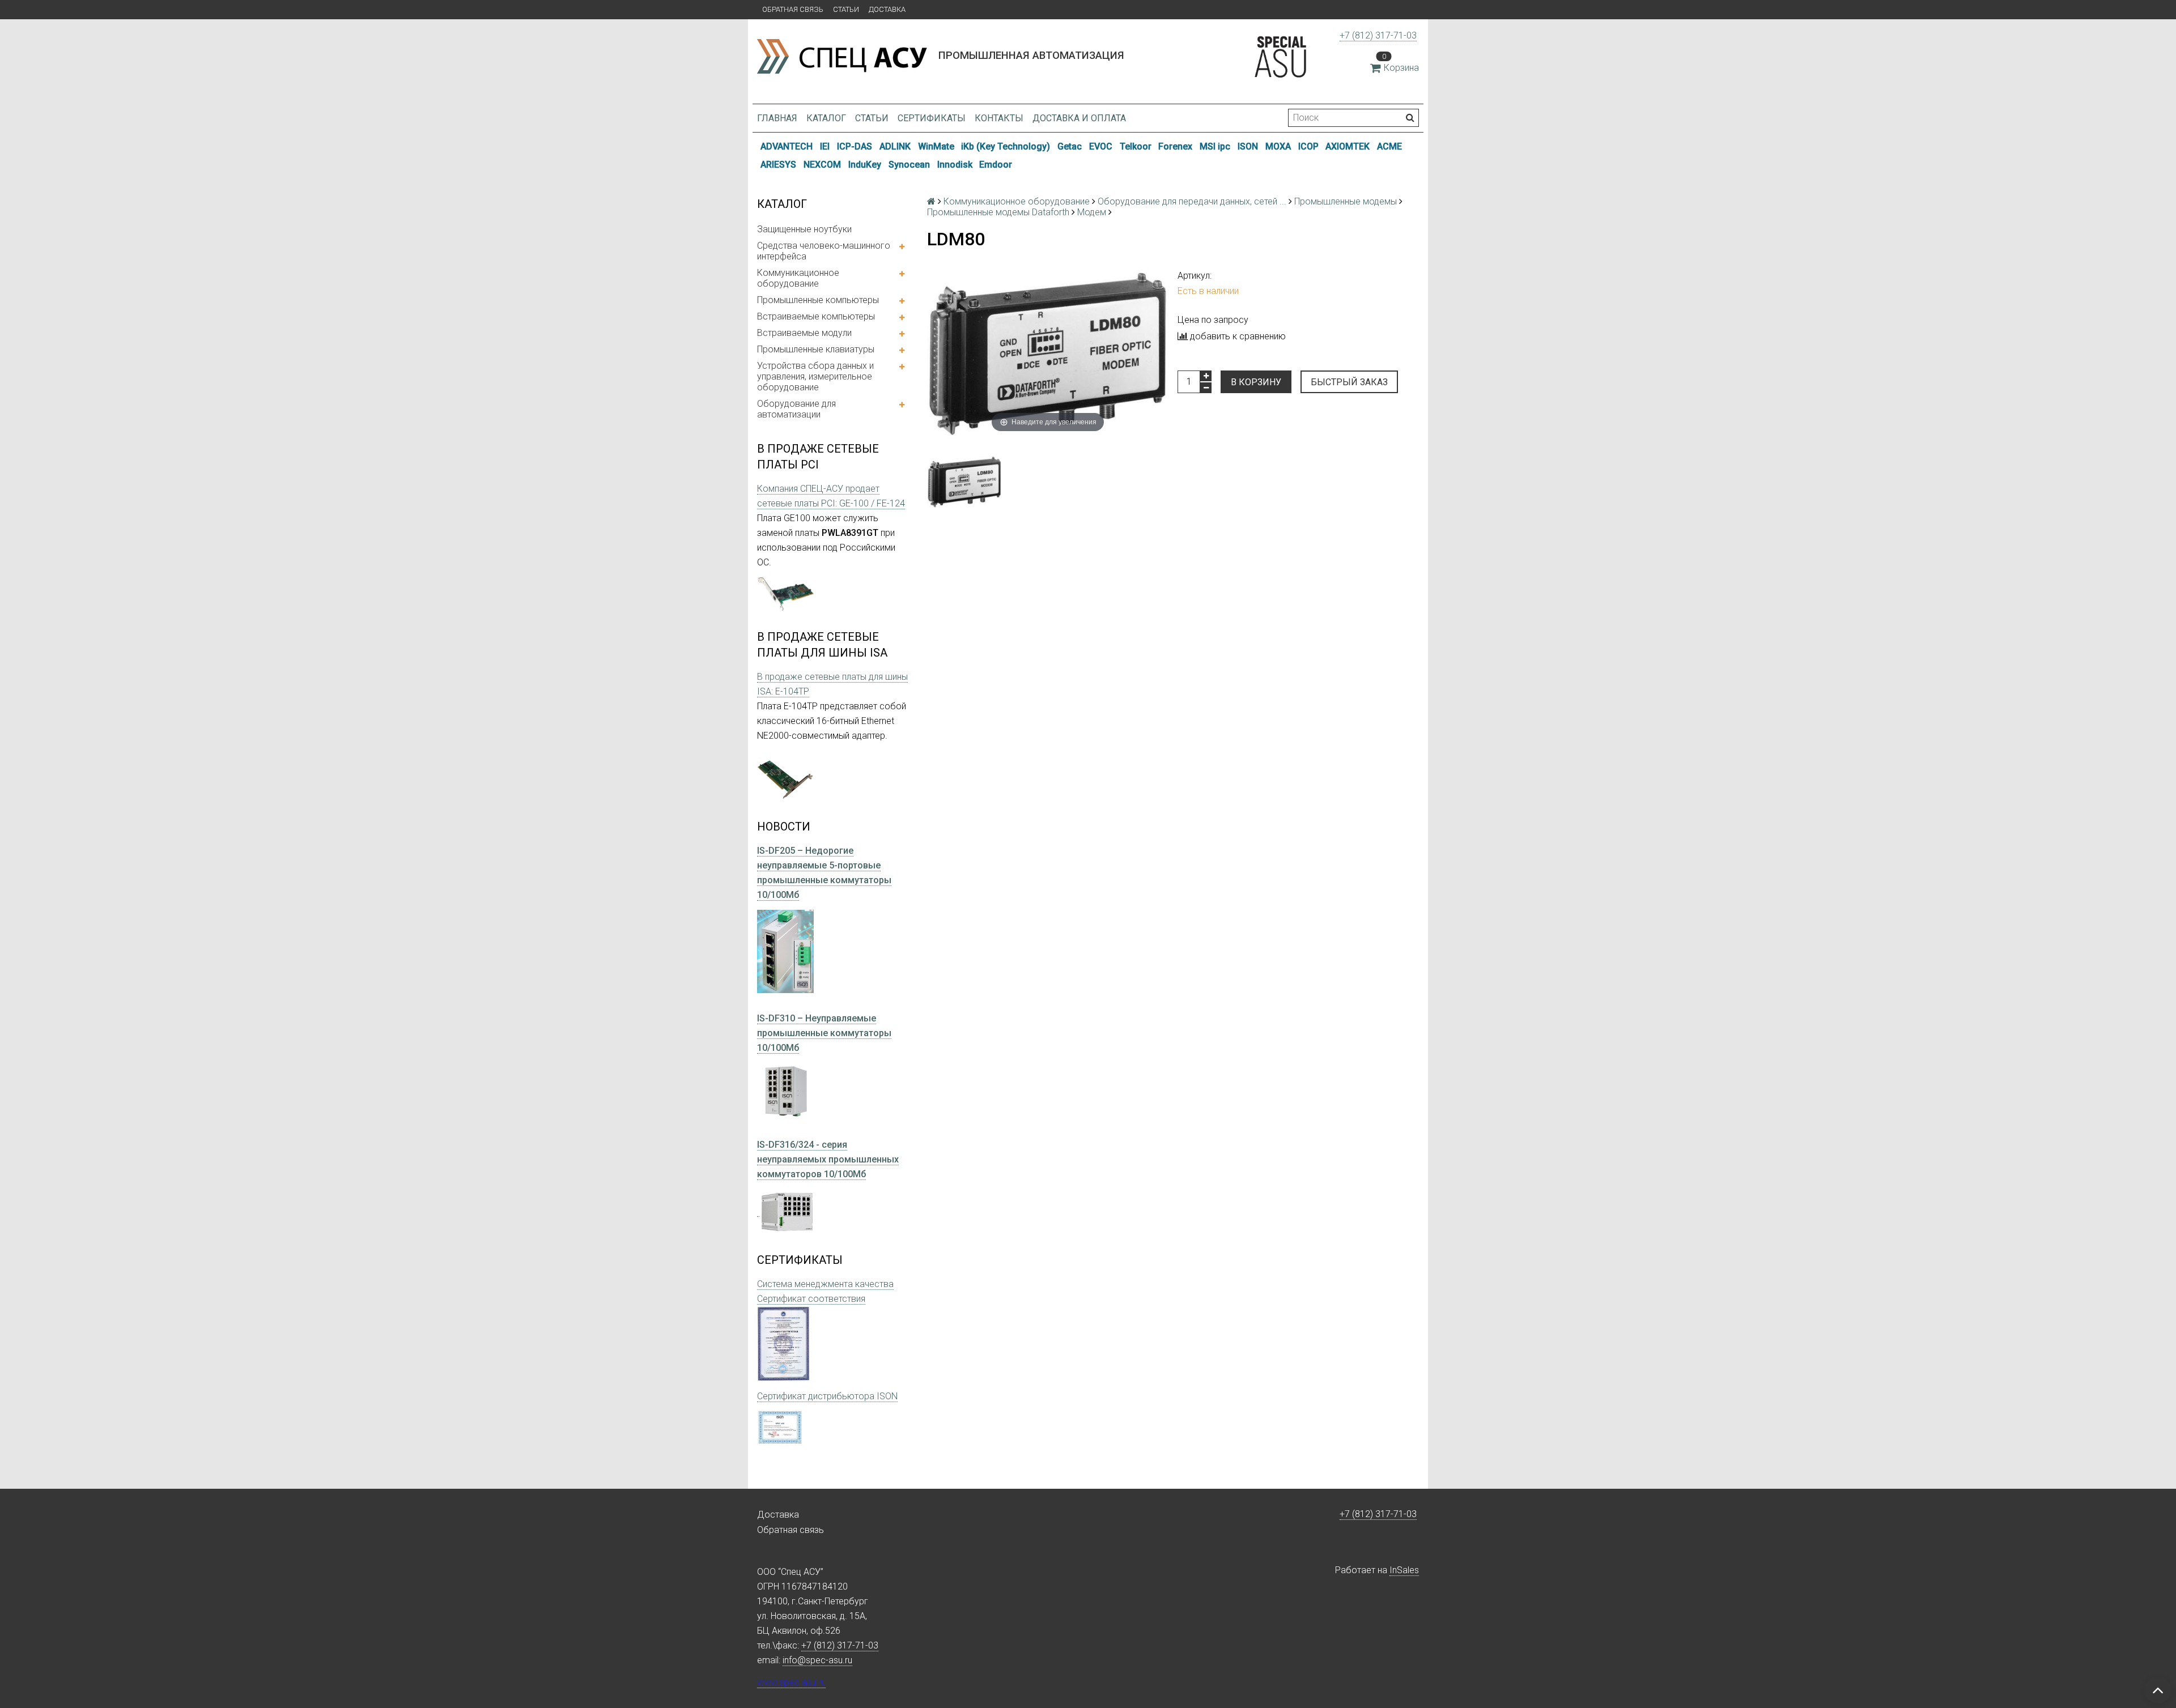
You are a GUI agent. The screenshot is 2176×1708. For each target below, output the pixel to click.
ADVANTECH (787, 146)
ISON (1248, 146)
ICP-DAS (855, 146)
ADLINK (895, 146)
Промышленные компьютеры (818, 300)
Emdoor (996, 165)
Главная (777, 118)
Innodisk (955, 165)
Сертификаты (932, 118)
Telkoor (1136, 146)
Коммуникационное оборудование (798, 278)
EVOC (1101, 146)
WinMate (936, 146)
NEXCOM (822, 165)
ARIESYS (778, 165)
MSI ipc (1215, 146)
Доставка (887, 9)
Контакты (999, 118)
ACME (1389, 146)
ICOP (1308, 146)
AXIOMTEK (1348, 146)
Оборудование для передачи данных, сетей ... (1192, 201)
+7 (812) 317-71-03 (1378, 35)
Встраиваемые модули (804, 333)
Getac (1070, 146)
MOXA (1278, 146)
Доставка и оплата (1079, 118)
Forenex (1175, 146)
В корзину (1256, 382)
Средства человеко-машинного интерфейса (824, 251)
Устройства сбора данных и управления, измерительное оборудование (815, 376)
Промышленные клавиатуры (816, 349)
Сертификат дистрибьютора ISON (827, 1396)
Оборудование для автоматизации (796, 409)
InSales (1404, 1570)
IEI (825, 146)
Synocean (909, 165)
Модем (1092, 212)
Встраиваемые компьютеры (816, 316)
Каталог (826, 118)
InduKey (865, 165)
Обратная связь (793, 9)
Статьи (846, 9)
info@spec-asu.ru (817, 1660)
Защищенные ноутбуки (804, 229)
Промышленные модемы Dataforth (998, 212)
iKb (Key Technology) (1006, 146)
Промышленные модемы (1346, 201)
